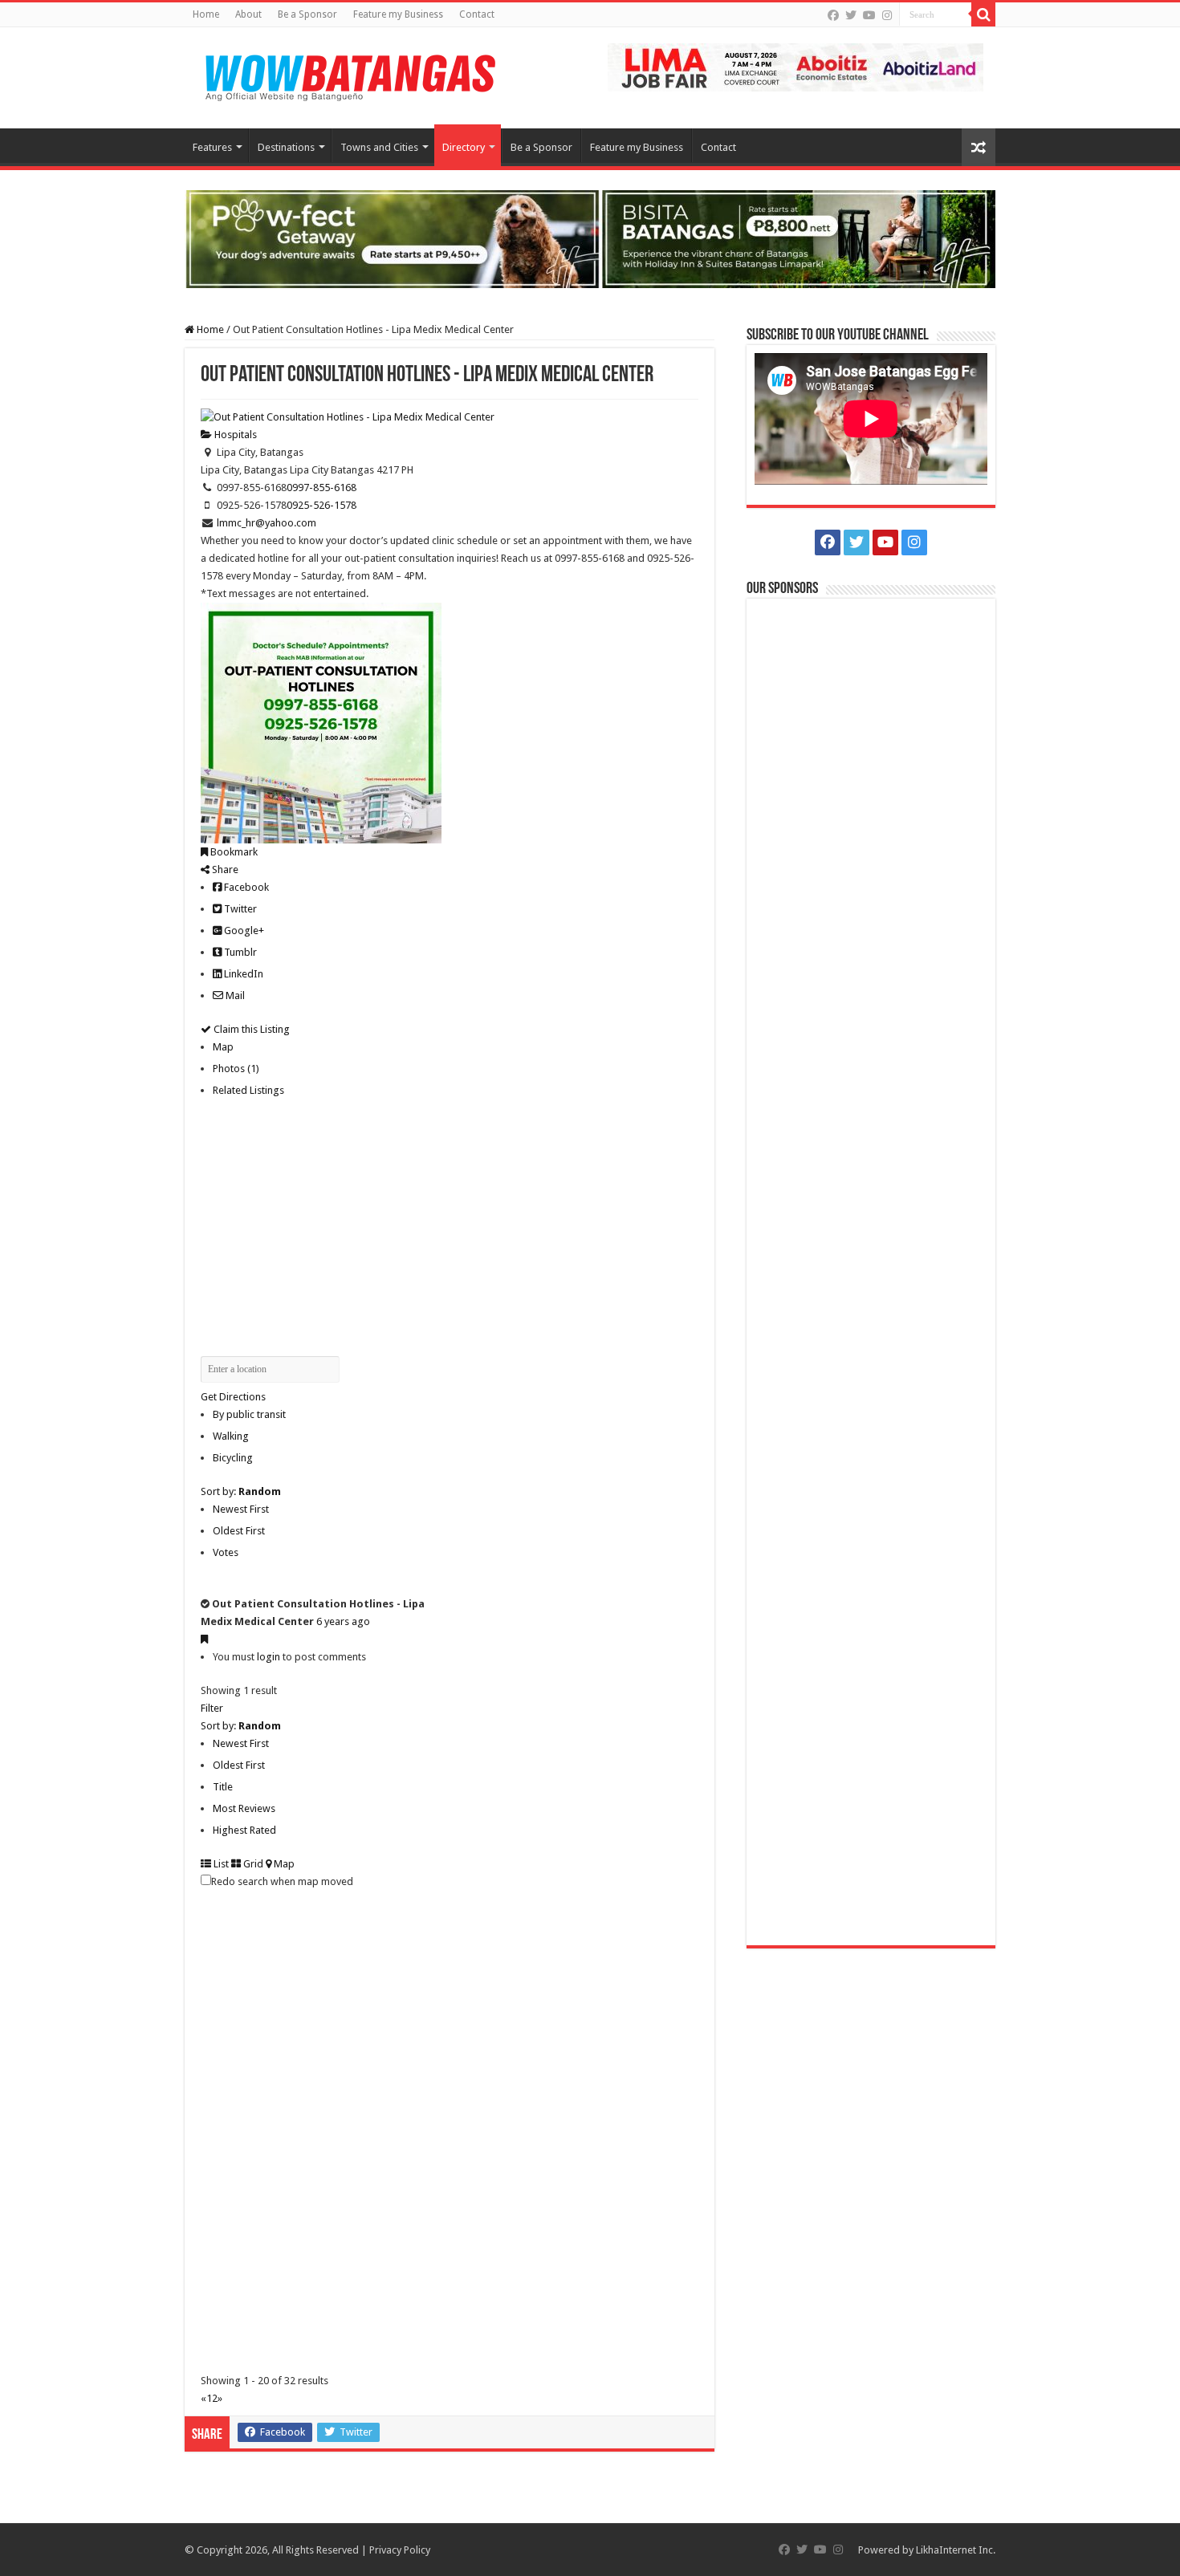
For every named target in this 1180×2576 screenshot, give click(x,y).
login (269, 1657)
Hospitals (234, 435)
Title (223, 1787)
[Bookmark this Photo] (204, 1639)
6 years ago (343, 1621)
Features (212, 147)
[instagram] (887, 15)
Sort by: (241, 1491)
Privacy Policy (400, 2550)
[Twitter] (851, 15)
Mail (234, 995)
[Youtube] (869, 15)
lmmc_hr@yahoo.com (267, 523)
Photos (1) (236, 1069)
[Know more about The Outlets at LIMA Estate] (795, 66)
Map (223, 1047)
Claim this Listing (250, 1029)
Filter (212, 1708)
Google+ (243, 930)
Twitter (239, 909)
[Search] (983, 14)
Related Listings (248, 1090)
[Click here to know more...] (590, 238)
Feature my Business (398, 14)
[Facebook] (833, 15)
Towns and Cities (379, 147)
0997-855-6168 (321, 488)
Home (206, 14)
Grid (252, 1864)
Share (224, 870)
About (248, 14)
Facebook (245, 887)
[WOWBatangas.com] (349, 75)
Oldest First (239, 1531)
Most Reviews (244, 1808)
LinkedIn (242, 974)
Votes (226, 1552)
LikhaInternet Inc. (956, 2550)
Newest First (241, 1509)
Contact (477, 14)
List (220, 1864)
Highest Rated (244, 1830)
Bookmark (233, 852)
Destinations (286, 147)
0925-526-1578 (321, 505)
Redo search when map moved (282, 1881)
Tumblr (239, 952)
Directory (464, 147)
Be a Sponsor (307, 14)
